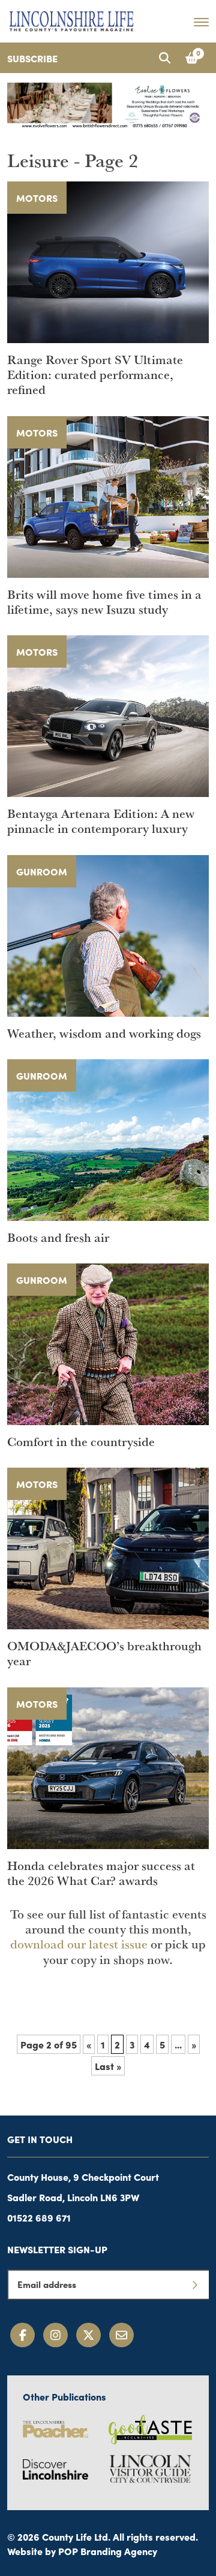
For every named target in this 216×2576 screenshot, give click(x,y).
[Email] (121, 2335)
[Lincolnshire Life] (71, 19)
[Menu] (201, 22)
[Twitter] (88, 2335)
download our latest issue (79, 1944)
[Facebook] (22, 2335)
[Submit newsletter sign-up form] (194, 2284)
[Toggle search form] (164, 58)
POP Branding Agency (108, 2551)
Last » (108, 2066)
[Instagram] (55, 2335)
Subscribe (32, 58)
